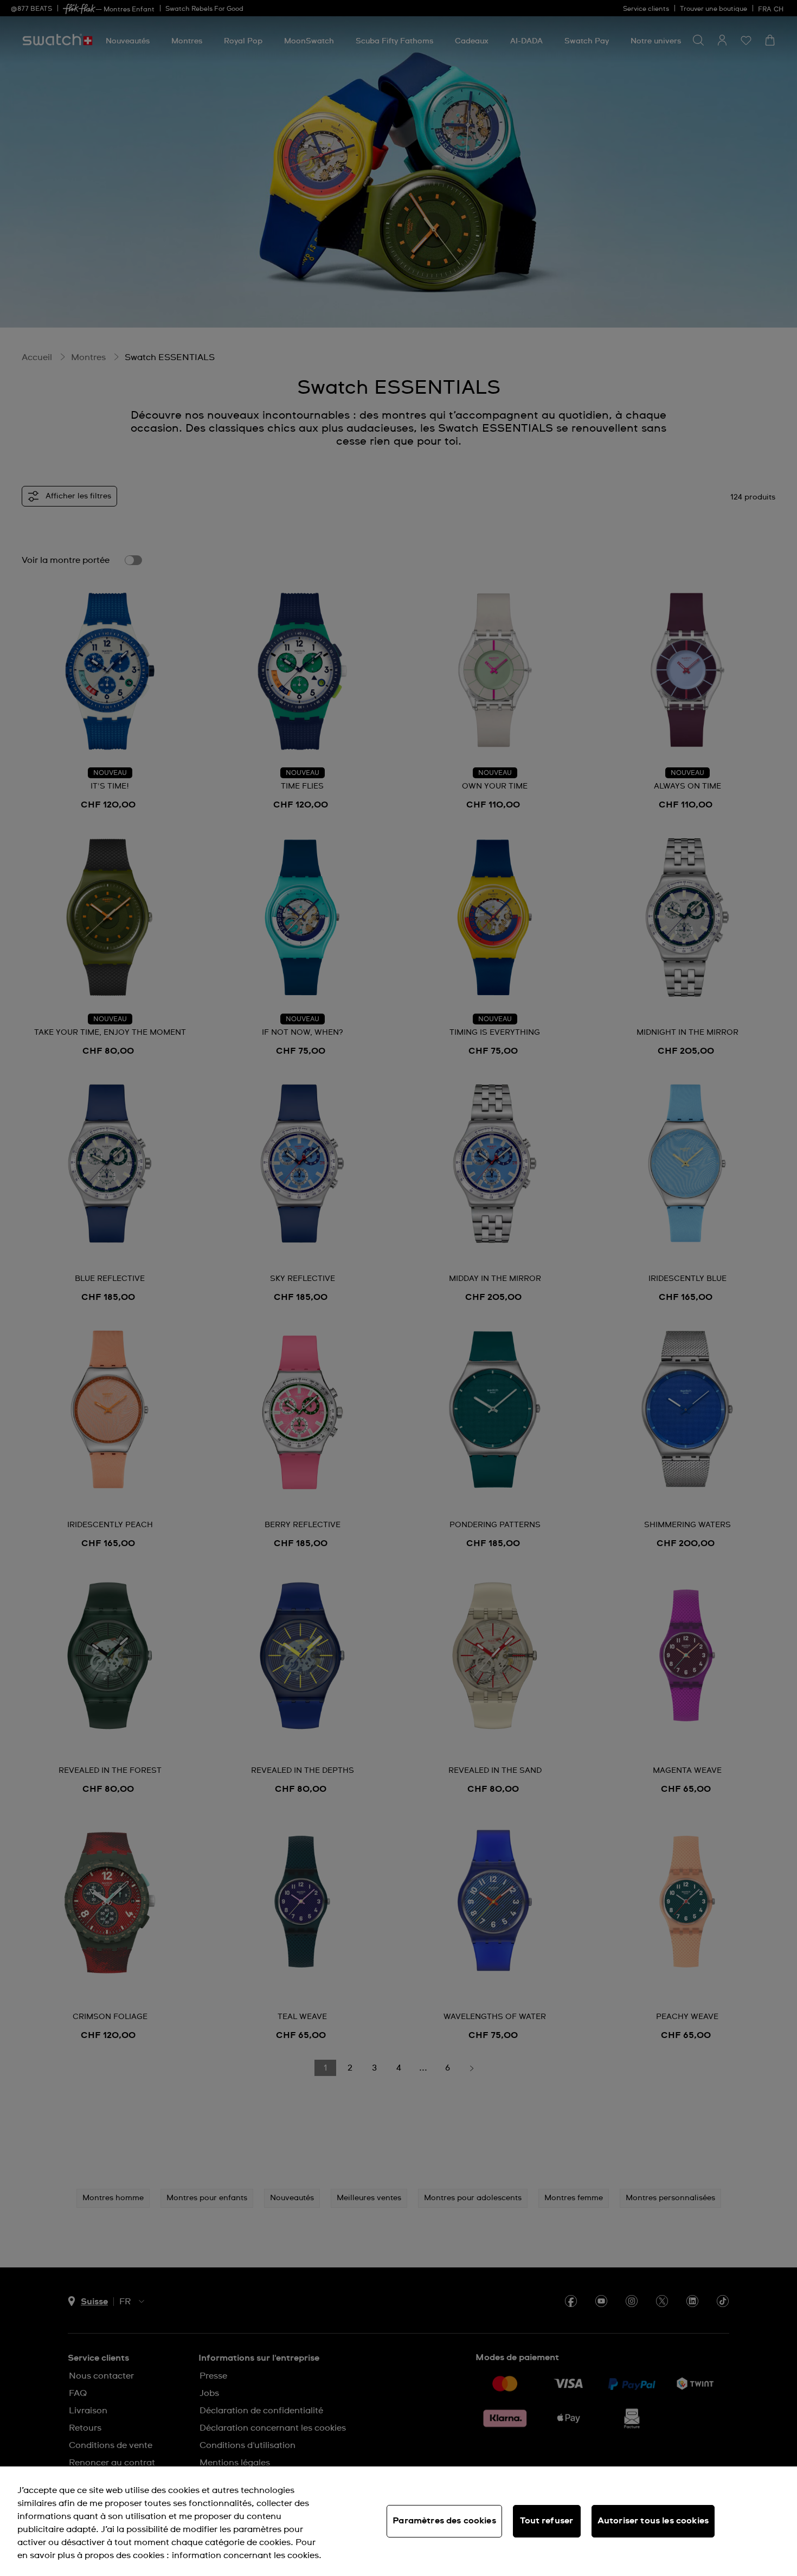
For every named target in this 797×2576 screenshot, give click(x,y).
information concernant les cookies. (247, 2555)
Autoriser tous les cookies (653, 2521)
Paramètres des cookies (444, 2521)
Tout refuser (547, 2521)
